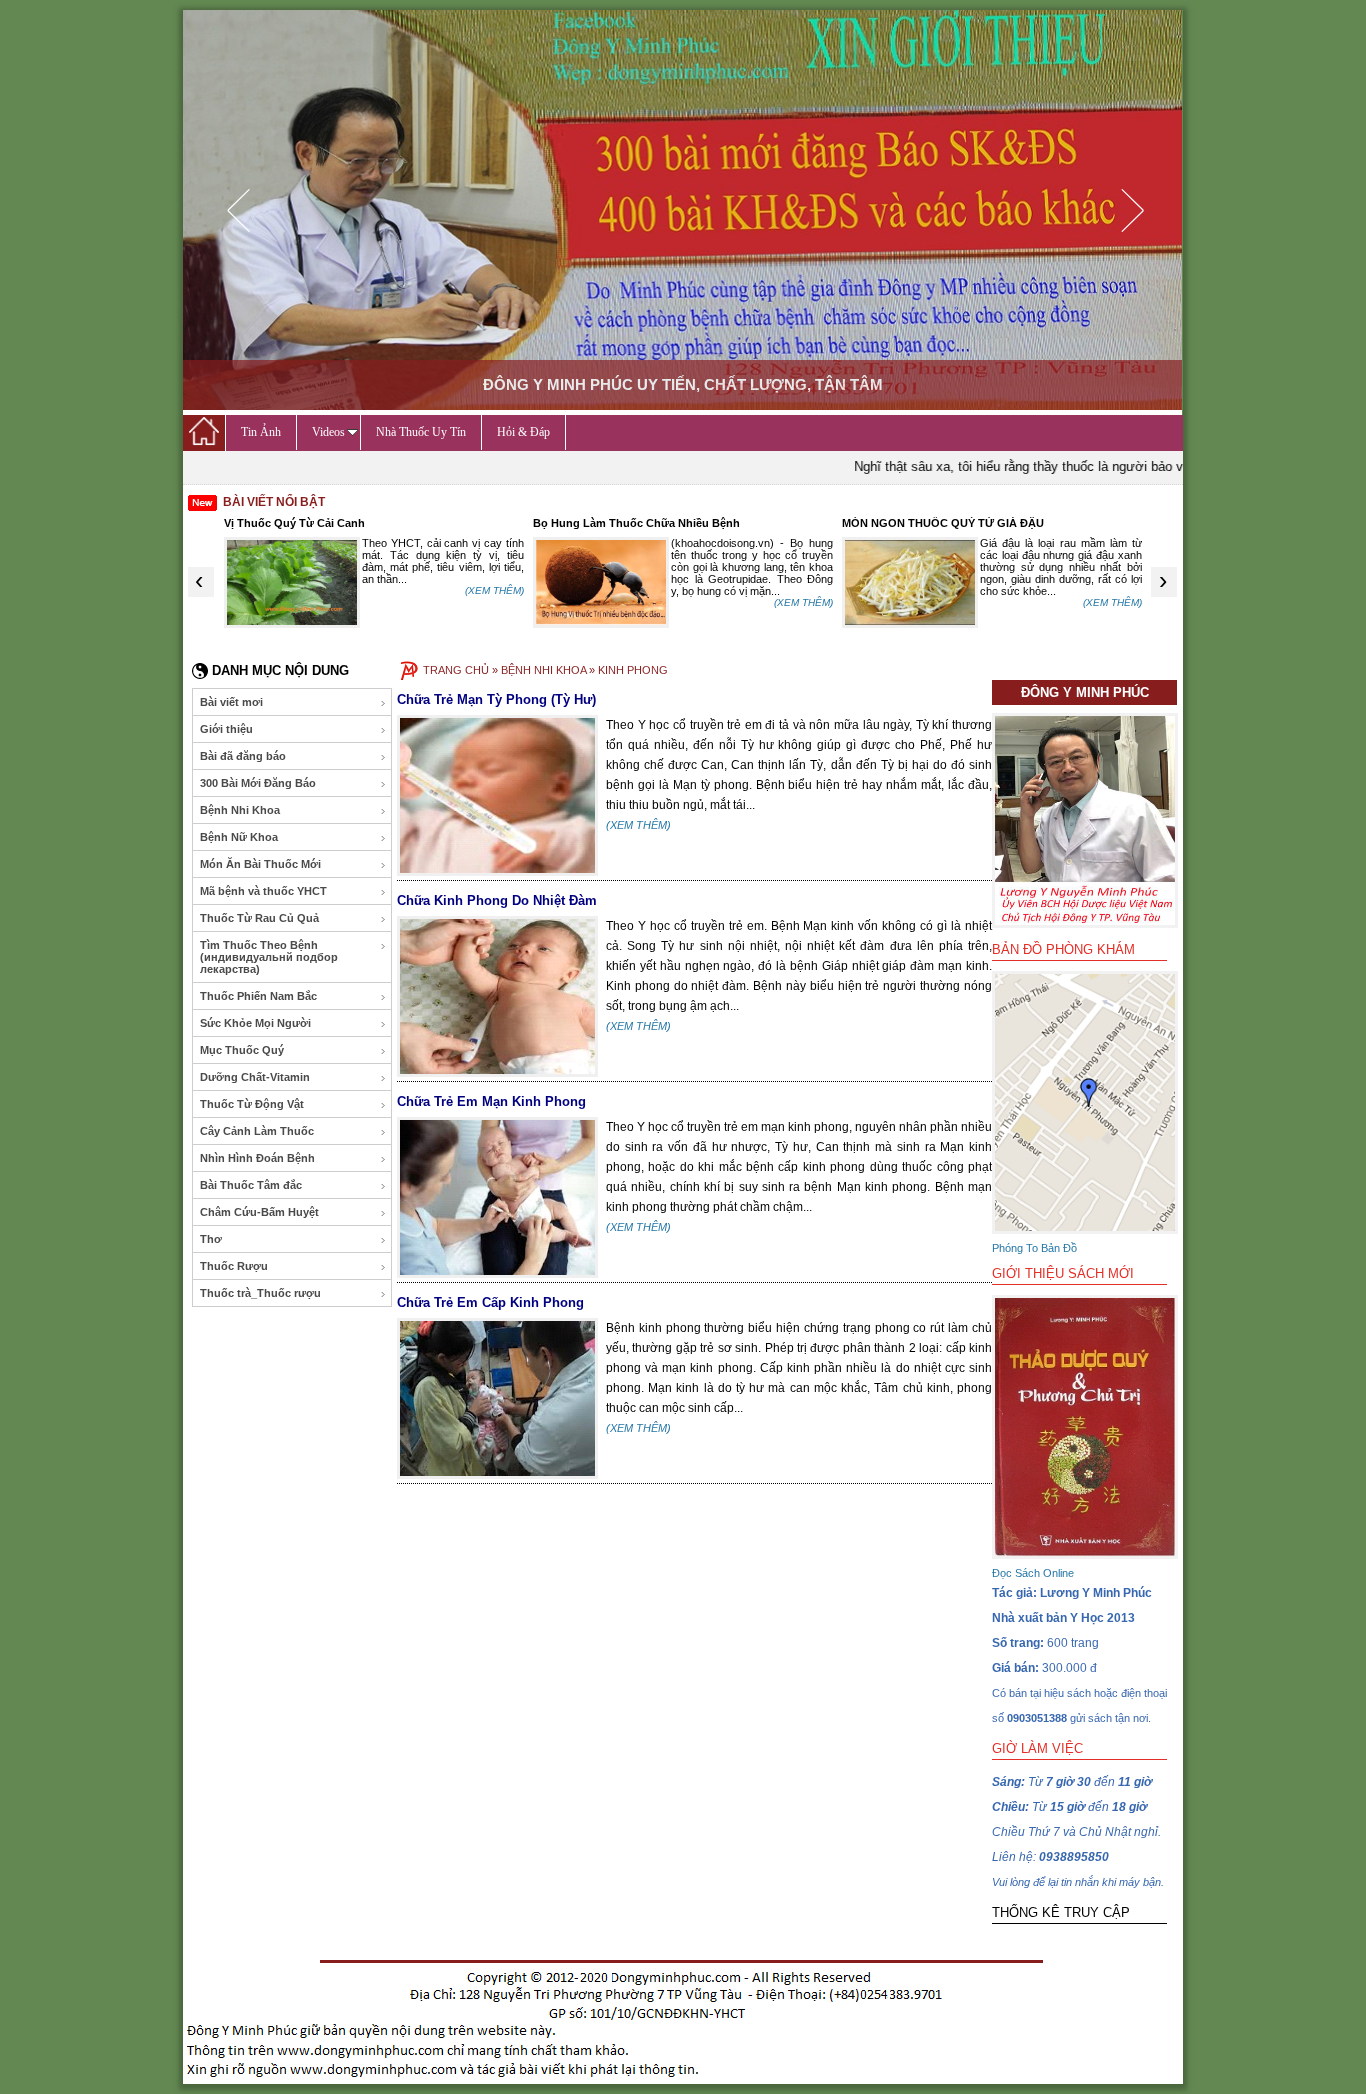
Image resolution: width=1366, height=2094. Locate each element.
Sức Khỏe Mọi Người (255, 1023)
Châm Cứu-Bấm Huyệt (259, 1212)
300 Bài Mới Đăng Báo (258, 783)
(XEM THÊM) (494, 590)
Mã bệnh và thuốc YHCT (263, 891)
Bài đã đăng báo (243, 756)
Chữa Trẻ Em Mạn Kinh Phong (491, 1101)
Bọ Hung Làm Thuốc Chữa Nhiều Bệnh (636, 523)
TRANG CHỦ (456, 670)
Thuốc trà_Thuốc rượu (260, 1293)
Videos (328, 432)
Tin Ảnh (261, 432)
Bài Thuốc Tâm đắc (251, 1185)
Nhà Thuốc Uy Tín (421, 432)
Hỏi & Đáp (523, 432)
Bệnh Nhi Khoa (240, 810)
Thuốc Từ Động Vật (252, 1104)
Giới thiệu (226, 729)
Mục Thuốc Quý (242, 1050)
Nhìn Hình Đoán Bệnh (257, 1158)
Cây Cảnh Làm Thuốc (257, 1131)
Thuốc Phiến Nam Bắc (258, 996)
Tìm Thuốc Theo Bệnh (269, 957)
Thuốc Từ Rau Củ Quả (259, 918)
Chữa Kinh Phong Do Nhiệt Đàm (497, 900)
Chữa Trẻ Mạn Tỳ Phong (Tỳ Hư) (496, 699)
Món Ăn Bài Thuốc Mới (260, 864)
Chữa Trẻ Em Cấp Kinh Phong (490, 1302)
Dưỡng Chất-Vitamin (255, 1077)
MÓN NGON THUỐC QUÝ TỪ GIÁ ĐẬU (943, 523)
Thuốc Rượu (234, 1266)
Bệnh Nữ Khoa (239, 837)
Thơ (211, 1239)
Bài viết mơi (231, 702)
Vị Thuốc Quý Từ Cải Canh (294, 523)
